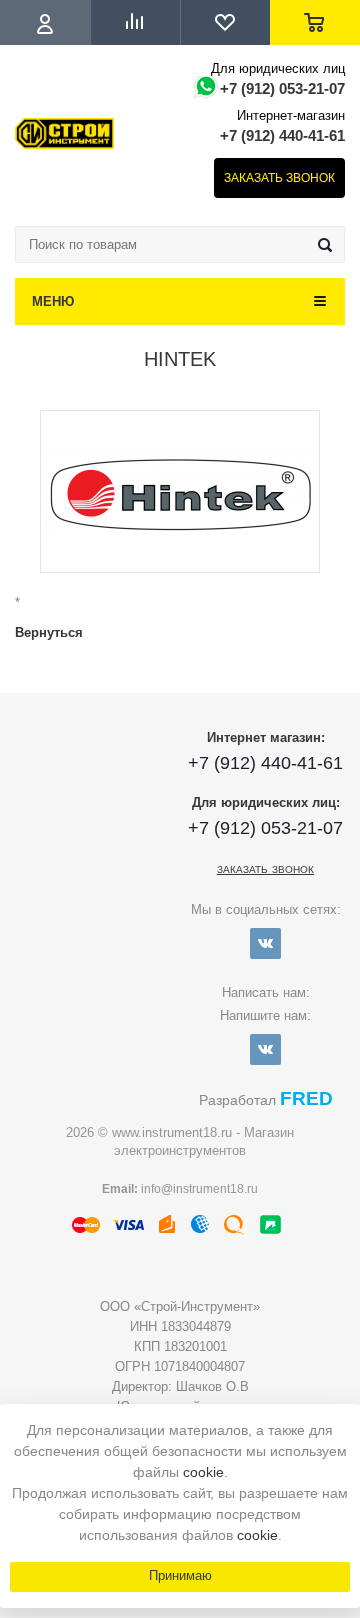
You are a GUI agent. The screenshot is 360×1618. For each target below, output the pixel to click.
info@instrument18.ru (199, 1189)
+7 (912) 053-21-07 (282, 88)
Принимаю (180, 1575)
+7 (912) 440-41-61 (282, 135)
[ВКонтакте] (265, 943)
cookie (203, 1472)
